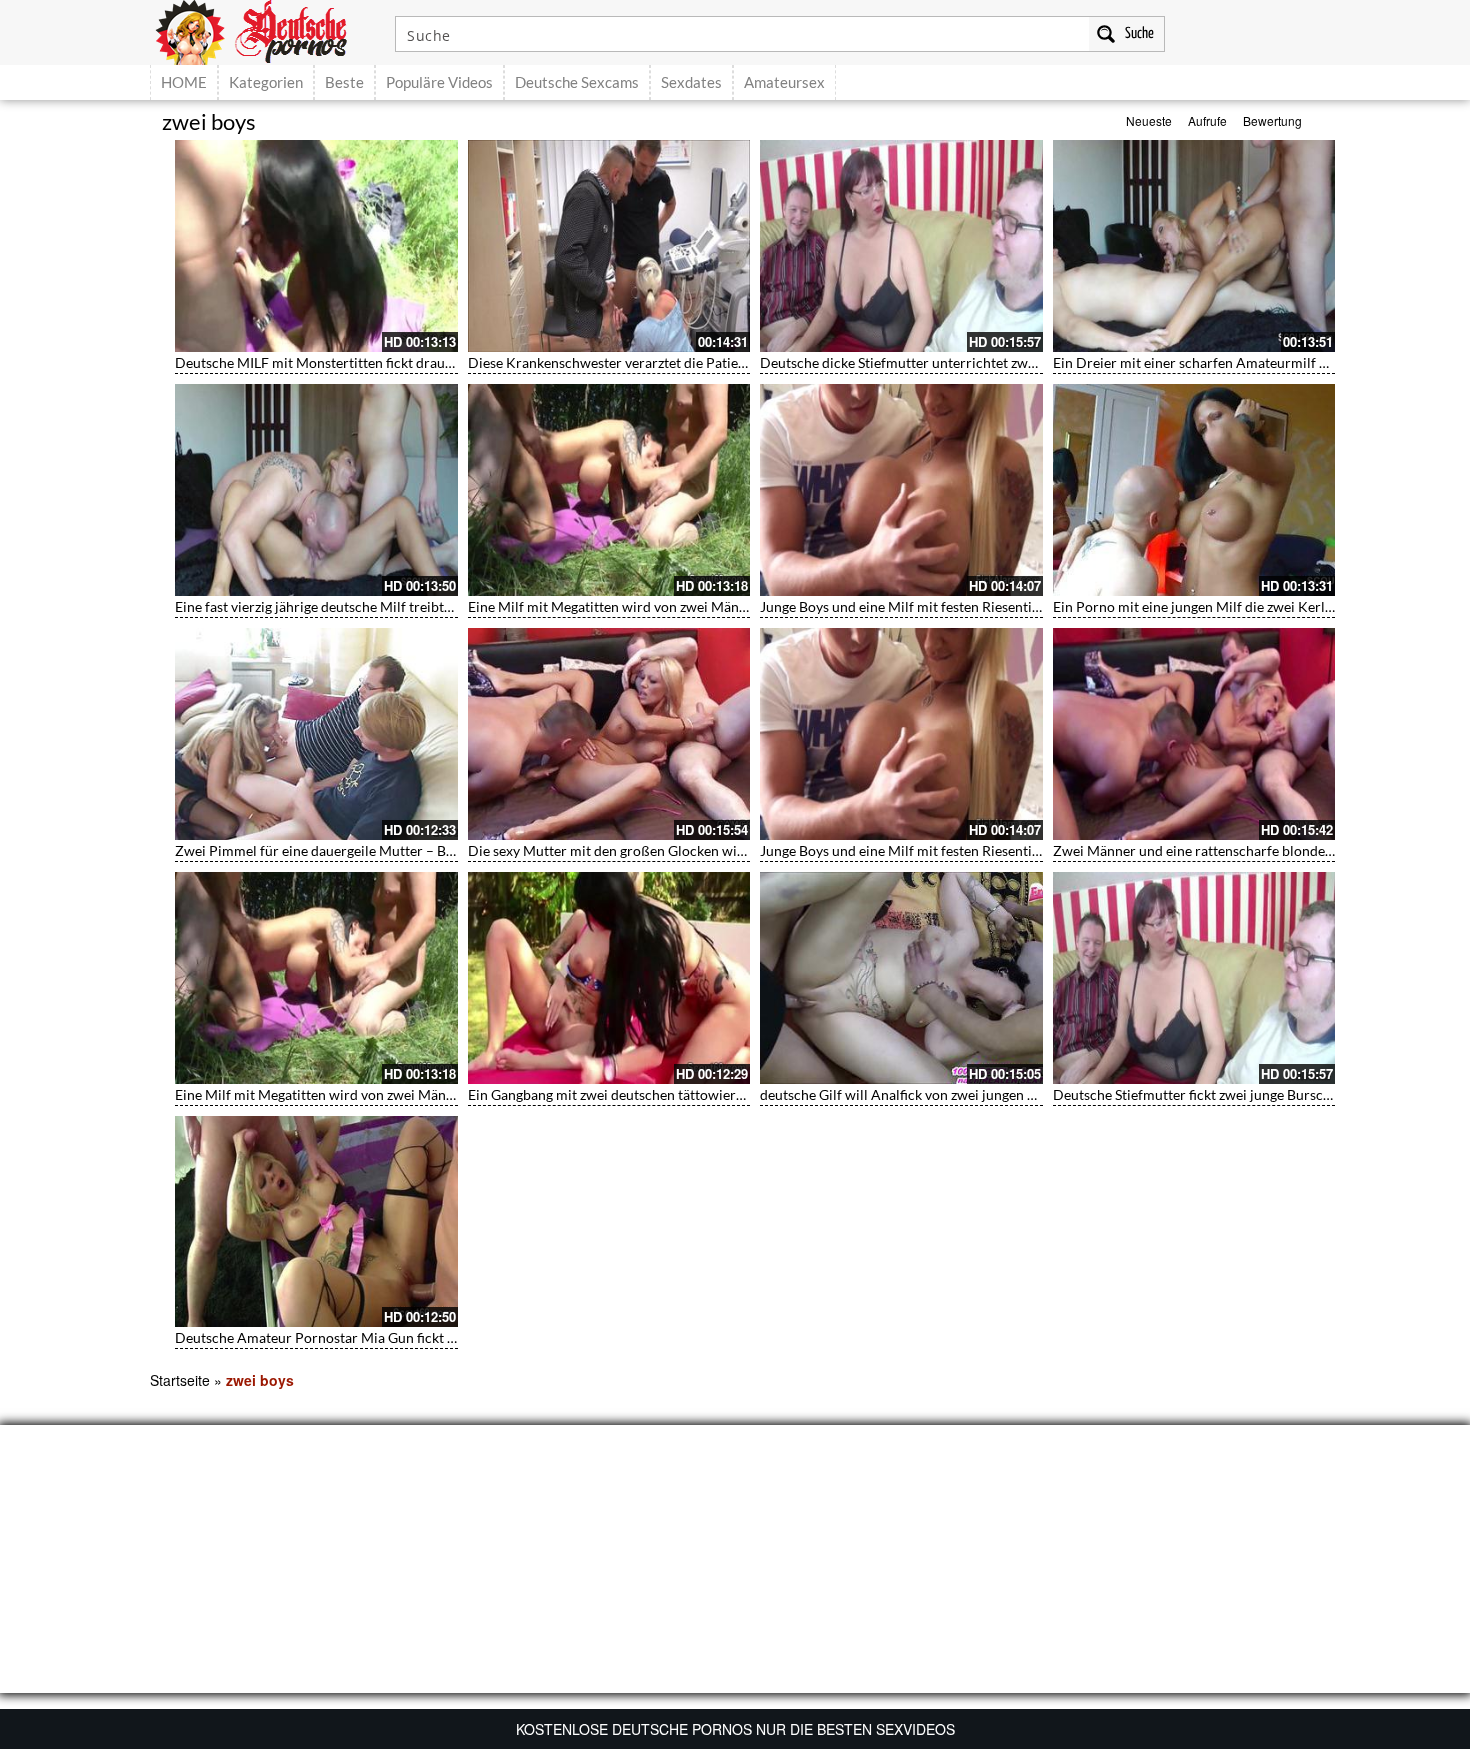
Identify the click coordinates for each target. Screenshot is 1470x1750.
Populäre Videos (439, 82)
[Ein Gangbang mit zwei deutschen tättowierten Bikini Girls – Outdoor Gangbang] (609, 978)
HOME (184, 82)
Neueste (1149, 120)
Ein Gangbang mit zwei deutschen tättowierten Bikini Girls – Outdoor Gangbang (714, 1094)
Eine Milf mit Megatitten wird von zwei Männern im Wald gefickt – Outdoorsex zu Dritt (736, 606)
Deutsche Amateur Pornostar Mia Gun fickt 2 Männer (341, 1337)
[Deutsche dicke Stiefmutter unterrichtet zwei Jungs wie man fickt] (901, 246)
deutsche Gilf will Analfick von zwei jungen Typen (912, 1094)
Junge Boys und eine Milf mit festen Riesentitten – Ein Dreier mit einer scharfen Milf (1020, 606)
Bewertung (1272, 120)
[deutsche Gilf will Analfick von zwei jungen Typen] (901, 978)
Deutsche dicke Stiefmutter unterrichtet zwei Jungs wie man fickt (961, 362)
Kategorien (266, 82)
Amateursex (784, 82)
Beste (344, 82)
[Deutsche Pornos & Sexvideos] (266, 30)
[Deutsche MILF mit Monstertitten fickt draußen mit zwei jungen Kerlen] (316, 246)
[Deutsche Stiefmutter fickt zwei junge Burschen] (1194, 978)
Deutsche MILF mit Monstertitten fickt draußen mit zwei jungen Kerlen (394, 362)
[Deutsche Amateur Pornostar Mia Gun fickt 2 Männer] (316, 1222)
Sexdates (691, 82)
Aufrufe (1207, 120)
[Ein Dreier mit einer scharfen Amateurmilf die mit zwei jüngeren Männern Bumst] (1194, 246)
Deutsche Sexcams (577, 82)
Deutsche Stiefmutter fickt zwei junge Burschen (1199, 1094)
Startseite (180, 1380)
